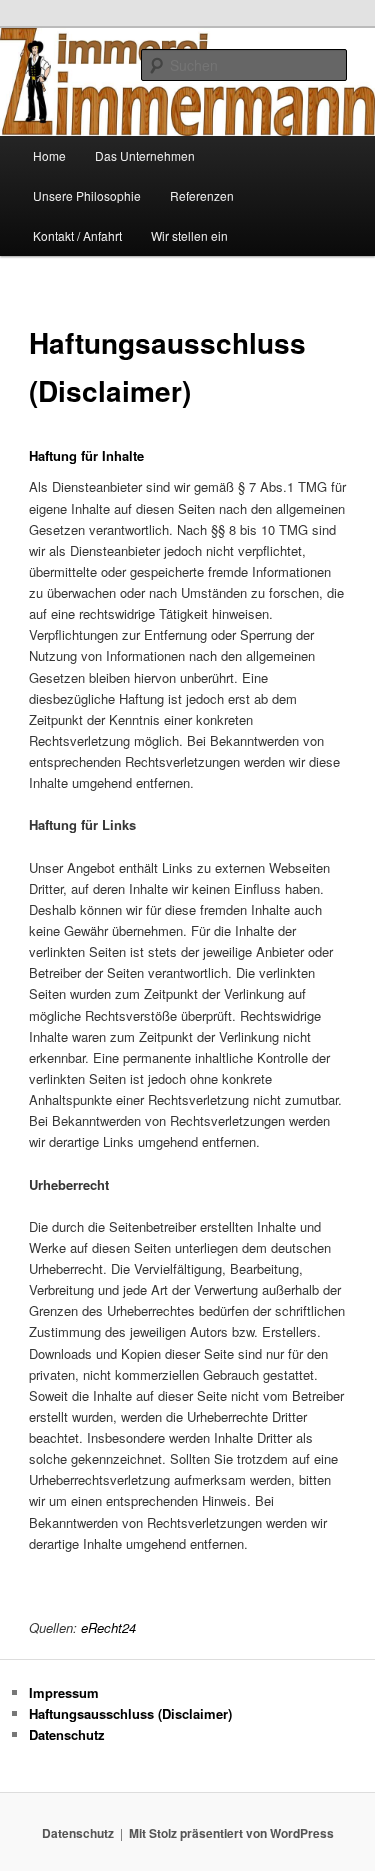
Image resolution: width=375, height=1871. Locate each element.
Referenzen (202, 195)
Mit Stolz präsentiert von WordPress (231, 1833)
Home (49, 155)
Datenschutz (67, 1734)
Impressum (64, 1692)
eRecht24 (108, 1627)
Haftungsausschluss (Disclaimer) (130, 1713)
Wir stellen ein (189, 235)
